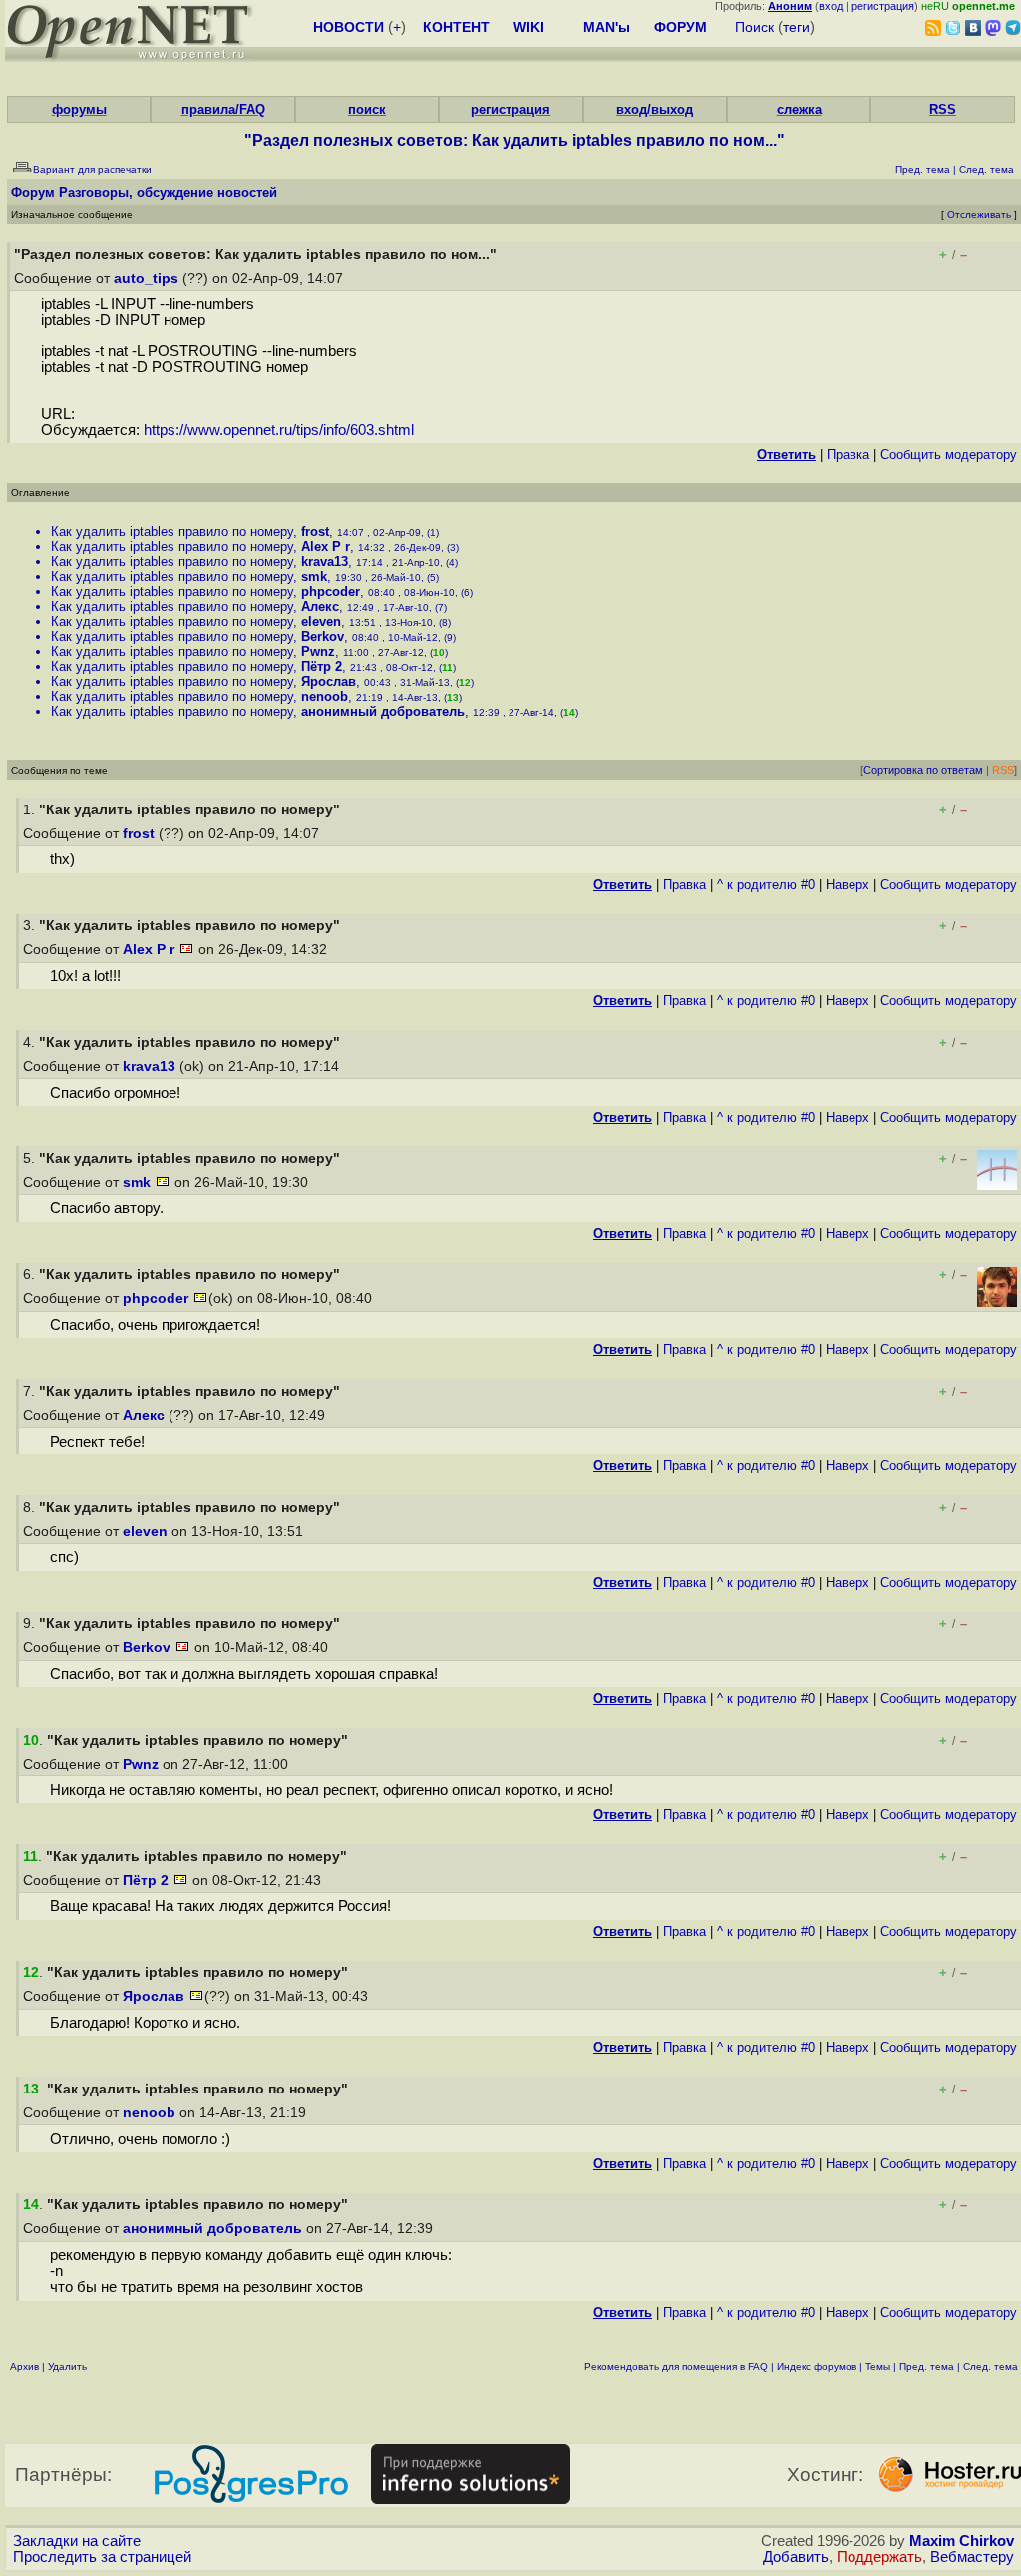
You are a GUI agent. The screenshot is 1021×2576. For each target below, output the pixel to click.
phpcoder (331, 592)
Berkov (323, 637)
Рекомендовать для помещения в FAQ (676, 2366)
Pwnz (318, 651)
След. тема (991, 2366)
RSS (943, 109)
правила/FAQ (223, 109)
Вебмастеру (972, 2557)
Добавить (796, 2557)
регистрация (883, 6)
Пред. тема (927, 2366)
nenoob (325, 696)
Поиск (754, 27)
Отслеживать (979, 215)
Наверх (848, 885)
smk (314, 577)
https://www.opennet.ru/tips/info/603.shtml (279, 430)
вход (831, 6)
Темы (878, 2366)
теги (796, 27)
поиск (367, 109)
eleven (321, 622)
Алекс (320, 607)
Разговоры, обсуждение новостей (168, 193)
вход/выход (655, 109)
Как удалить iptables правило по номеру (172, 532)
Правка (848, 454)
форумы (79, 109)
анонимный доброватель (383, 711)
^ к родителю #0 (766, 885)
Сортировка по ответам (923, 770)
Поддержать (879, 2557)
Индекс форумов (817, 2366)
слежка (799, 109)
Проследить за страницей (102, 2557)
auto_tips (146, 279)
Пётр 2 (322, 666)
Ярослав (329, 681)
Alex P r (326, 547)
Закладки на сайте (77, 2541)
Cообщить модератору (949, 454)
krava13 (325, 562)
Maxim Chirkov (962, 2541)
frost (315, 532)
